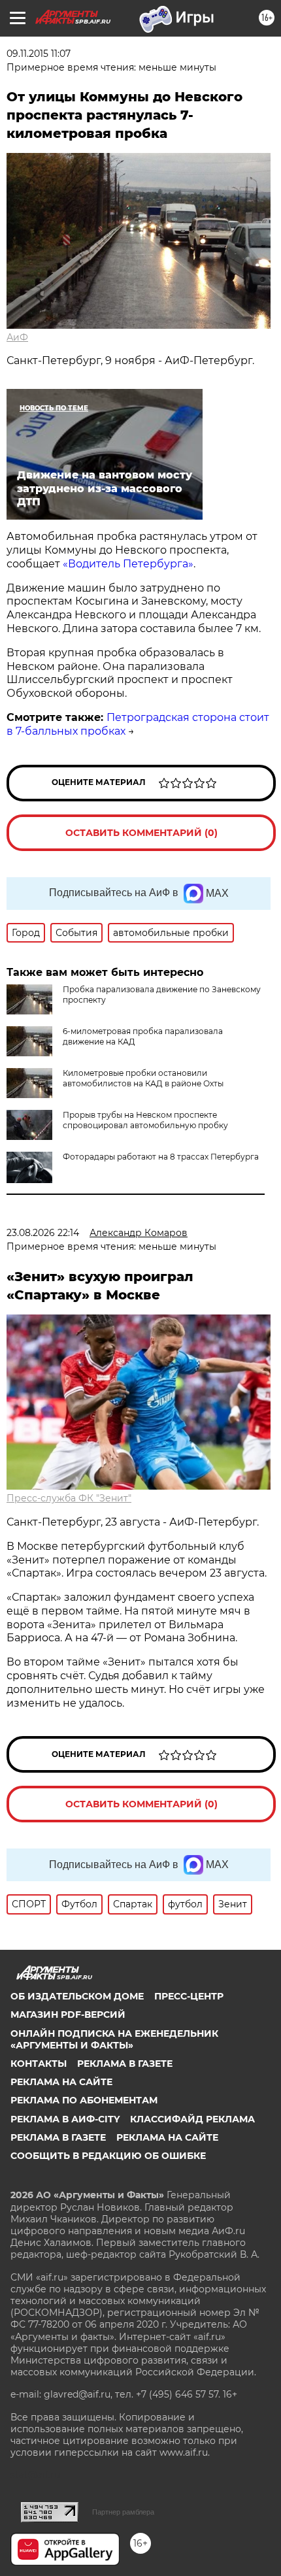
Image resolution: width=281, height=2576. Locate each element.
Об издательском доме (77, 1996)
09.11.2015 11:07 (39, 54)
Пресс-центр (189, 1996)
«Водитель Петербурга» (128, 564)
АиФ (17, 337)
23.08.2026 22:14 (43, 1233)
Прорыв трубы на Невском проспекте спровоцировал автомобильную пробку (145, 1120)
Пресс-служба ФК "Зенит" (69, 1498)
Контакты (39, 2064)
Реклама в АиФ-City (65, 2119)
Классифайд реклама (192, 2119)
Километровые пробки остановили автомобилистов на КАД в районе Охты (143, 1078)
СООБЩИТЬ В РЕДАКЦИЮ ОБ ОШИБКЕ (108, 2156)
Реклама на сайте (61, 2082)
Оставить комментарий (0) (141, 833)
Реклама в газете (125, 2064)
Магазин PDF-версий (68, 2015)
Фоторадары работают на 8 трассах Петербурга (161, 1157)
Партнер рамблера (123, 2512)
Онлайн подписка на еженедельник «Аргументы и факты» (114, 2039)
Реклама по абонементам (84, 2100)
